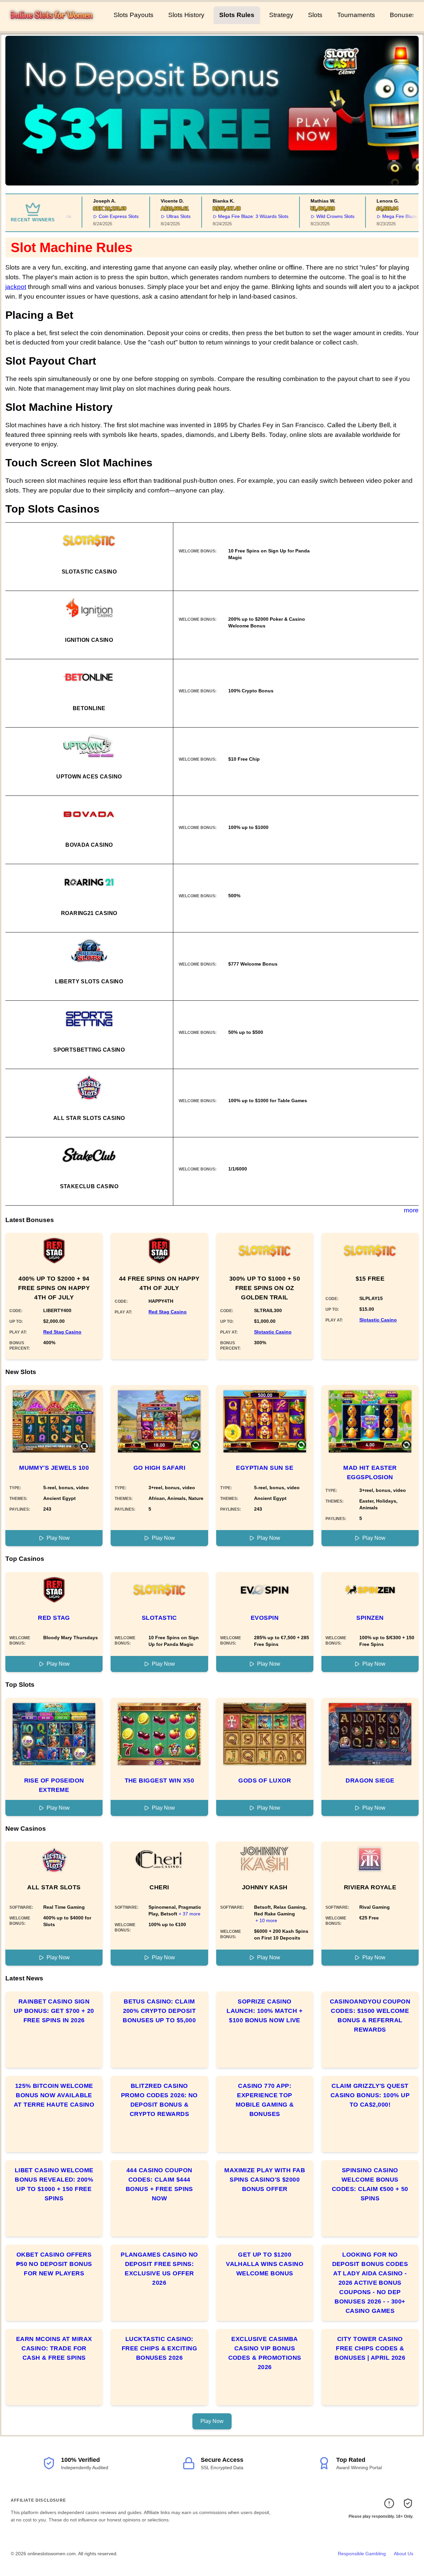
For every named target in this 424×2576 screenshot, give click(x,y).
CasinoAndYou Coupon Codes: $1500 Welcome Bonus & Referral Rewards (370, 2016)
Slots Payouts (134, 15)
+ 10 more (266, 1920)
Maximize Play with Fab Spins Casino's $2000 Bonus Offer (265, 2180)
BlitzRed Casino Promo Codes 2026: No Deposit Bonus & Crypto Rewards (159, 2100)
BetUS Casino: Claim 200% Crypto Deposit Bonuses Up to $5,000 (159, 2011)
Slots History (186, 15)
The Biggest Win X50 (160, 1781)
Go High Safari (159, 1468)
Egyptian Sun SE (265, 1468)
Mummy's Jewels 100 (54, 1468)
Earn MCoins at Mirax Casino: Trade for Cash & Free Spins (54, 2348)
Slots (315, 15)
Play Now (58, 1538)
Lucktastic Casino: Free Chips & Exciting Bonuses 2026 (159, 2348)
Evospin (265, 1618)
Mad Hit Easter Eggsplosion (370, 1472)
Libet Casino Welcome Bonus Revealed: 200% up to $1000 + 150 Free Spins (54, 2184)
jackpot (16, 287)
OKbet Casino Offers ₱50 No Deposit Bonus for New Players (54, 2264)
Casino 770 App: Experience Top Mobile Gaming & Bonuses (265, 2100)
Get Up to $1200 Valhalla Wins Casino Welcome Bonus (265, 2264)
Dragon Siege (370, 1781)
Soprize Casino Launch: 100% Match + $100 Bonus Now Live (265, 2011)
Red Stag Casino (62, 1332)
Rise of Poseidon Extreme (54, 1785)
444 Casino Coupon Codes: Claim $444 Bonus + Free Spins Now (159, 2184)
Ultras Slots (160, 216)
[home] (55, 26)
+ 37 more (190, 1914)
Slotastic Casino (273, 1332)
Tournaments (356, 15)
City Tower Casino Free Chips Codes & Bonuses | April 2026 (370, 2348)
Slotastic (159, 1618)
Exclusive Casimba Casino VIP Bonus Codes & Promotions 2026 (265, 2353)
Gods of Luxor (265, 1781)
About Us (404, 2554)
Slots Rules (237, 15)
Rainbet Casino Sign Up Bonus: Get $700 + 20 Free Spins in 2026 (54, 2011)
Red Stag (54, 1618)
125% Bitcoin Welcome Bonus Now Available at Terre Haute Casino (54, 2095)
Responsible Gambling (362, 2554)
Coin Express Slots (100, 216)
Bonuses (403, 15)
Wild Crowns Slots (317, 216)
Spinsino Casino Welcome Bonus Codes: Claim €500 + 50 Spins (370, 2184)
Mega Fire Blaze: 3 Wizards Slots (235, 216)
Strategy (281, 15)
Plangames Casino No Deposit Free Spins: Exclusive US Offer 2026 (159, 2269)
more (411, 1210)
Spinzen (370, 1618)
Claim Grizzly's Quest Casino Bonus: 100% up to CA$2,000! (370, 2095)
